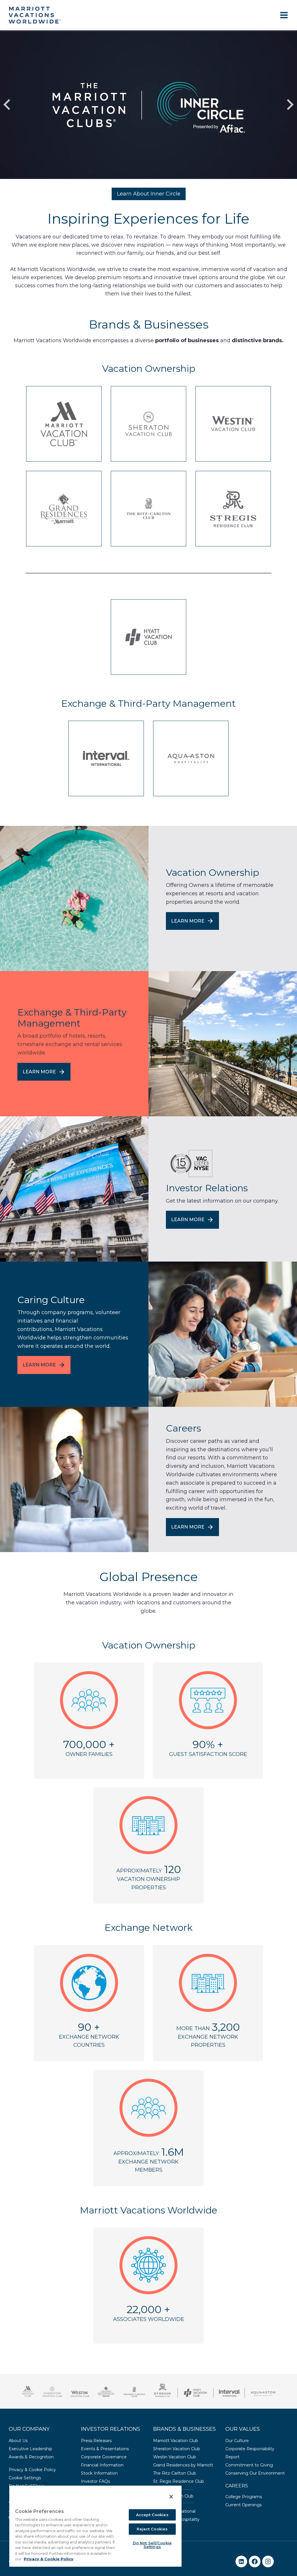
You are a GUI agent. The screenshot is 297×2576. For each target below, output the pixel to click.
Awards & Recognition (31, 2457)
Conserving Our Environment (255, 2473)
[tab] (135, 184)
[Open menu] (284, 15)
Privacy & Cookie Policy (32, 2470)
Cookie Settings (25, 2478)
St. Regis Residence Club (179, 2481)
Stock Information (99, 2473)
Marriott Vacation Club (176, 2441)
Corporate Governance (104, 2457)
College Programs (244, 2497)
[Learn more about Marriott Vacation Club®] (64, 424)
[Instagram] (268, 2561)
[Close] (171, 2497)
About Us (18, 2441)
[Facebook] (255, 2561)
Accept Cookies (152, 2515)
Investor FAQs (95, 2481)
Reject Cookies (152, 2529)
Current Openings (243, 2505)
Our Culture (237, 2441)
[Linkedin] (241, 2561)
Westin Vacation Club (175, 2457)
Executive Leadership (30, 2449)
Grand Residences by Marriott (183, 2465)
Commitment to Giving (249, 2465)
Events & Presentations (105, 2449)
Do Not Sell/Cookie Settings (152, 2545)
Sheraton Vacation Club (177, 2449)
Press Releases (96, 2441)
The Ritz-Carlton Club (175, 2473)
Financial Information (102, 2465)
